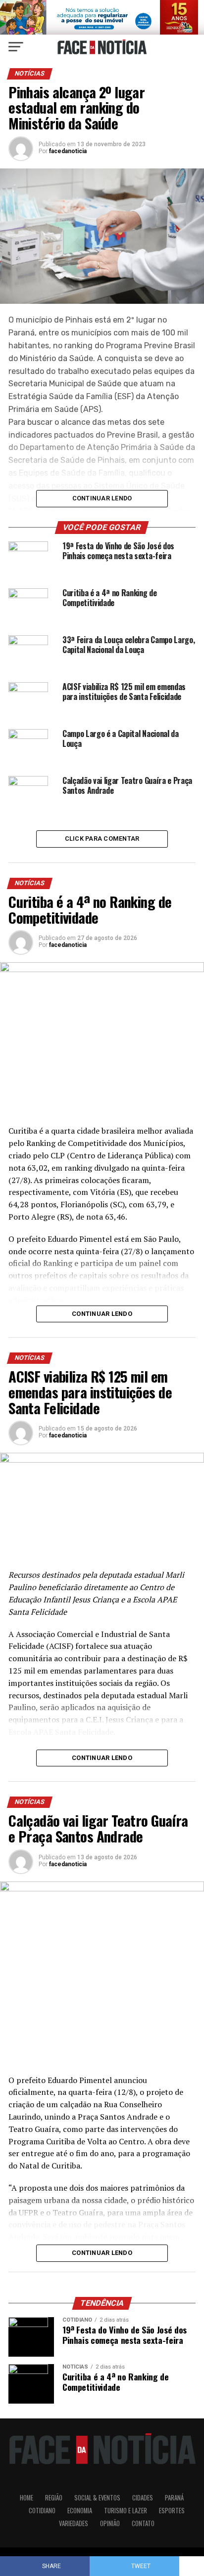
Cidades (143, 2498)
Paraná (174, 2498)
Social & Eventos (97, 2498)
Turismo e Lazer (126, 2511)
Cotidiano (42, 2511)
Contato (143, 2523)
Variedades (74, 2523)
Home (26, 2498)
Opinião (110, 2523)
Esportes (172, 2511)
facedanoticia (68, 151)
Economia (80, 2511)
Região (54, 2498)
